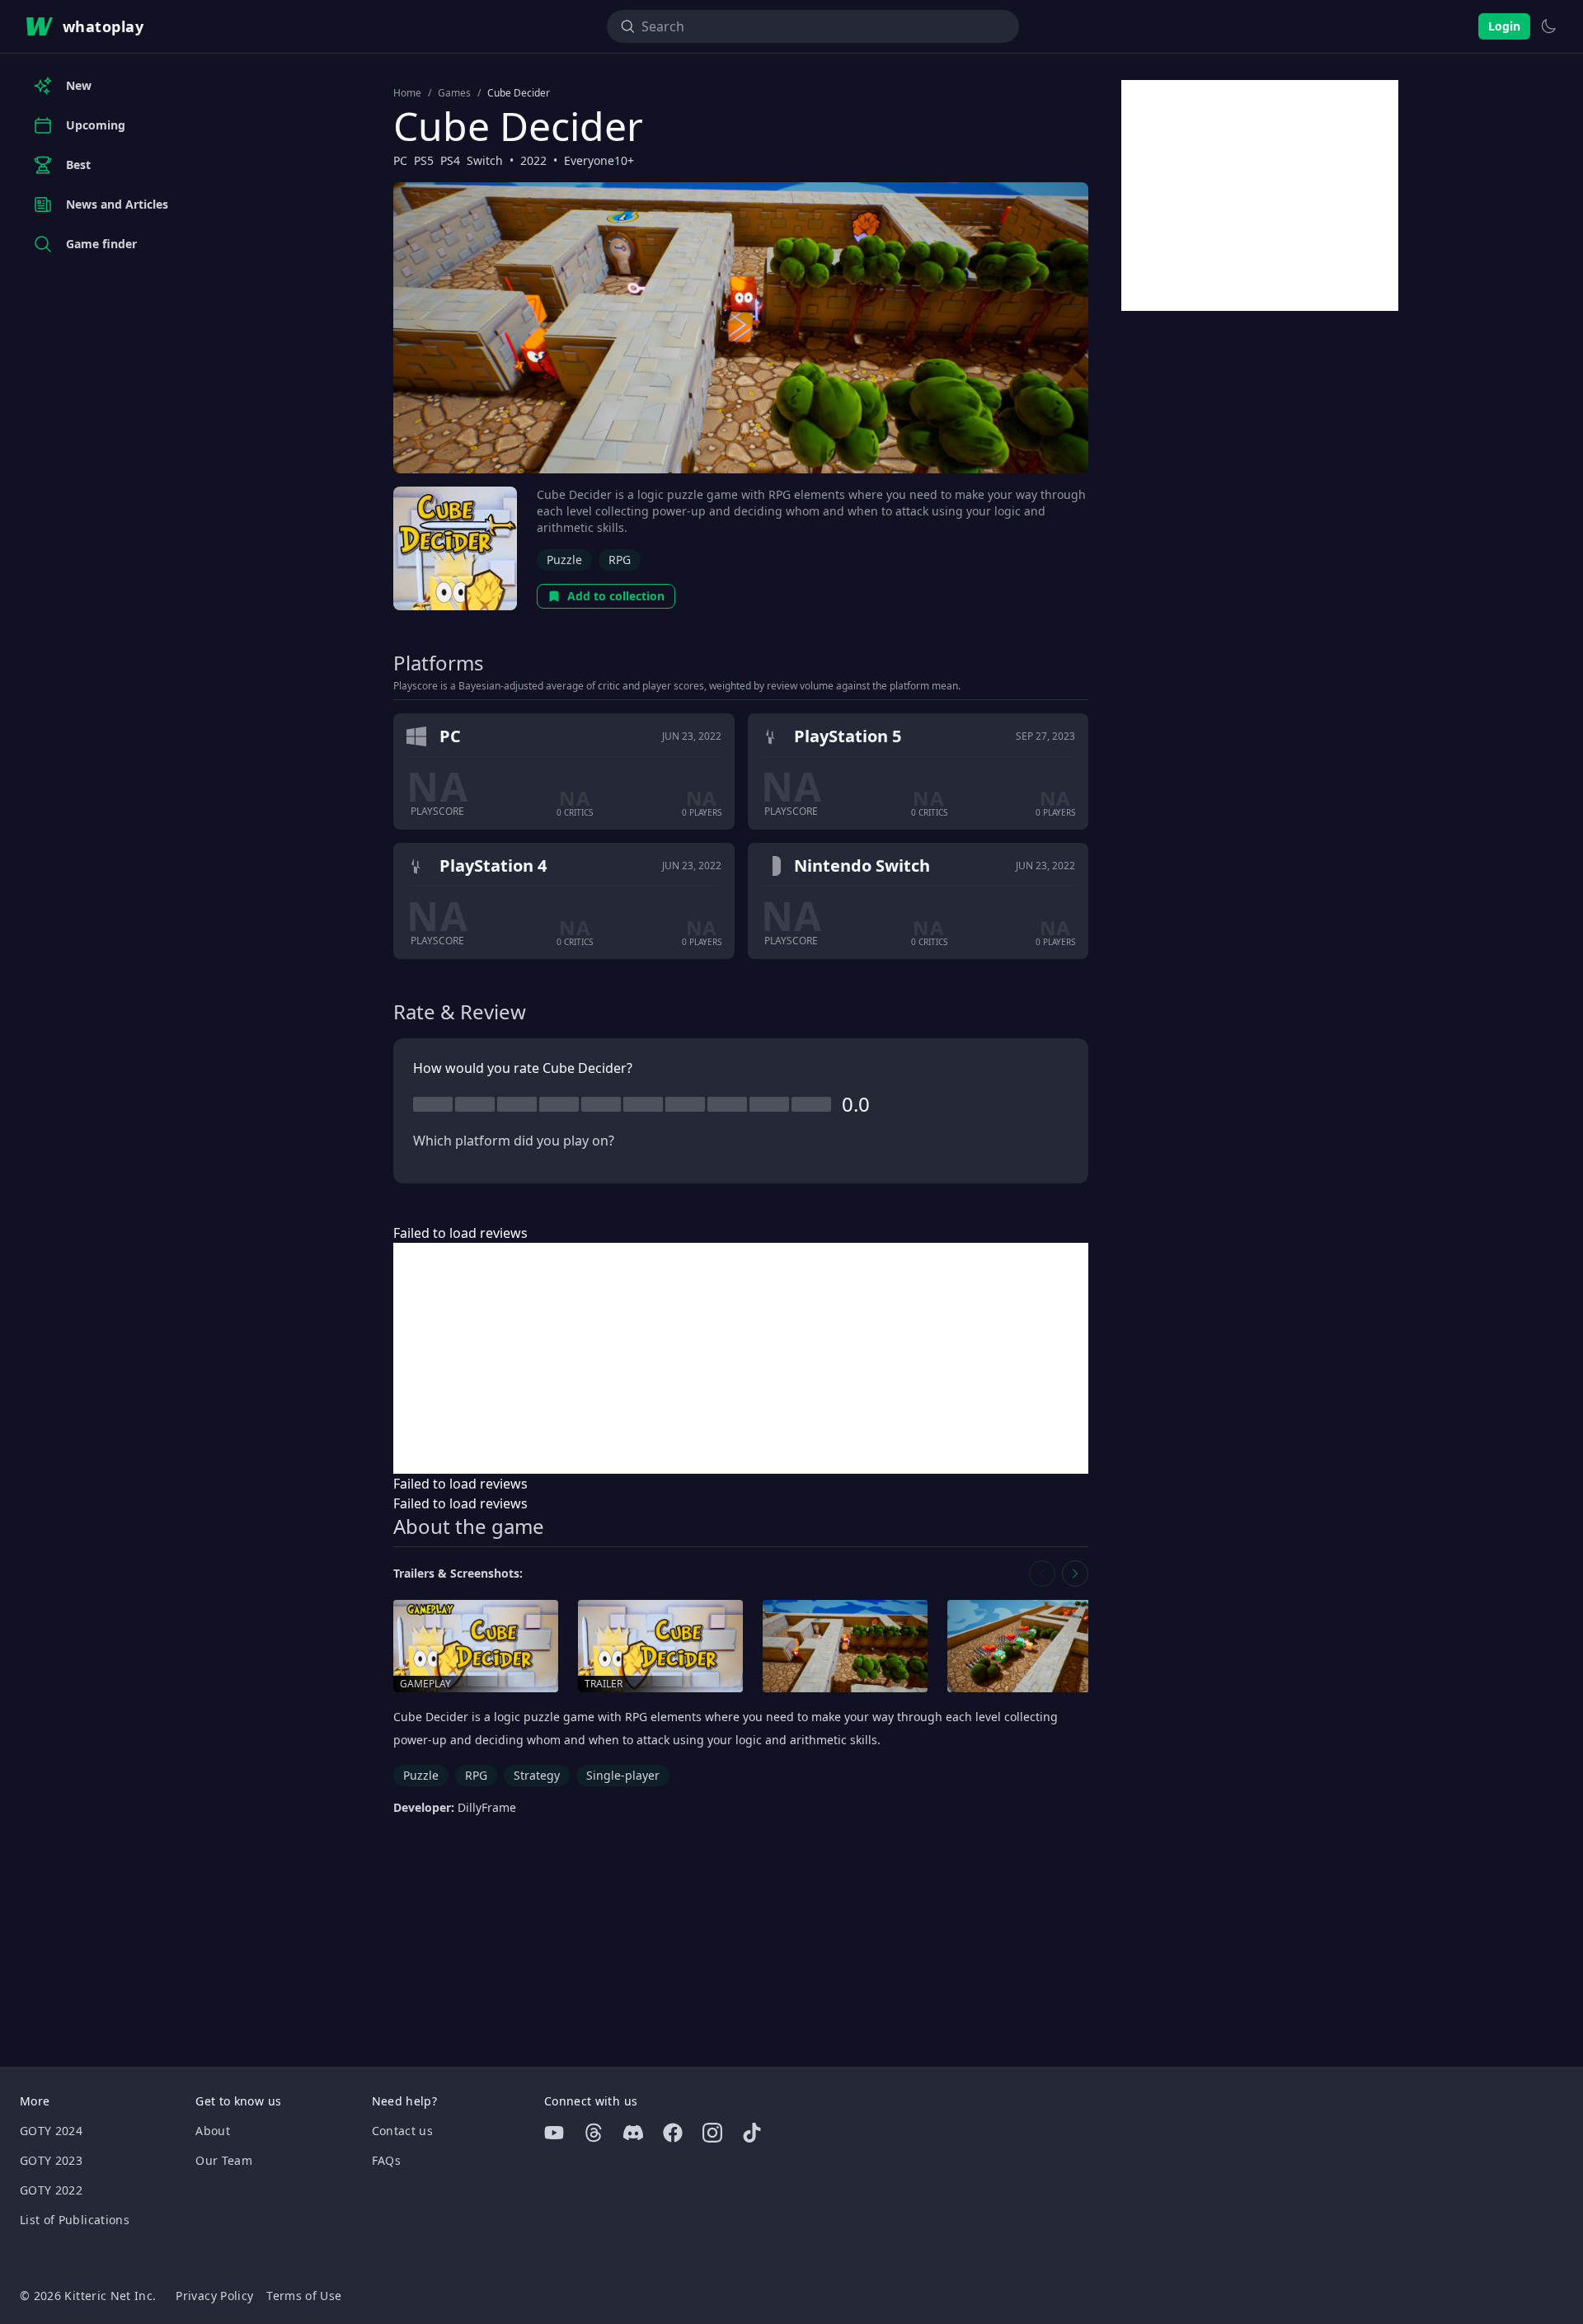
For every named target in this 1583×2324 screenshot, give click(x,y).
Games (454, 93)
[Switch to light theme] (1548, 26)
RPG (620, 560)
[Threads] (594, 2133)
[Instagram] (712, 2133)
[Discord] (633, 2133)
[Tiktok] (752, 2133)
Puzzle (564, 560)
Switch (485, 160)
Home (407, 93)
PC (400, 160)
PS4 (450, 160)
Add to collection (616, 596)
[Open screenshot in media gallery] (845, 1647)
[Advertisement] (741, 1358)
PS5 (424, 160)
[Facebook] (673, 2133)
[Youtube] (554, 2133)
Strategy (537, 1775)
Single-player (623, 1775)
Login (1504, 26)
